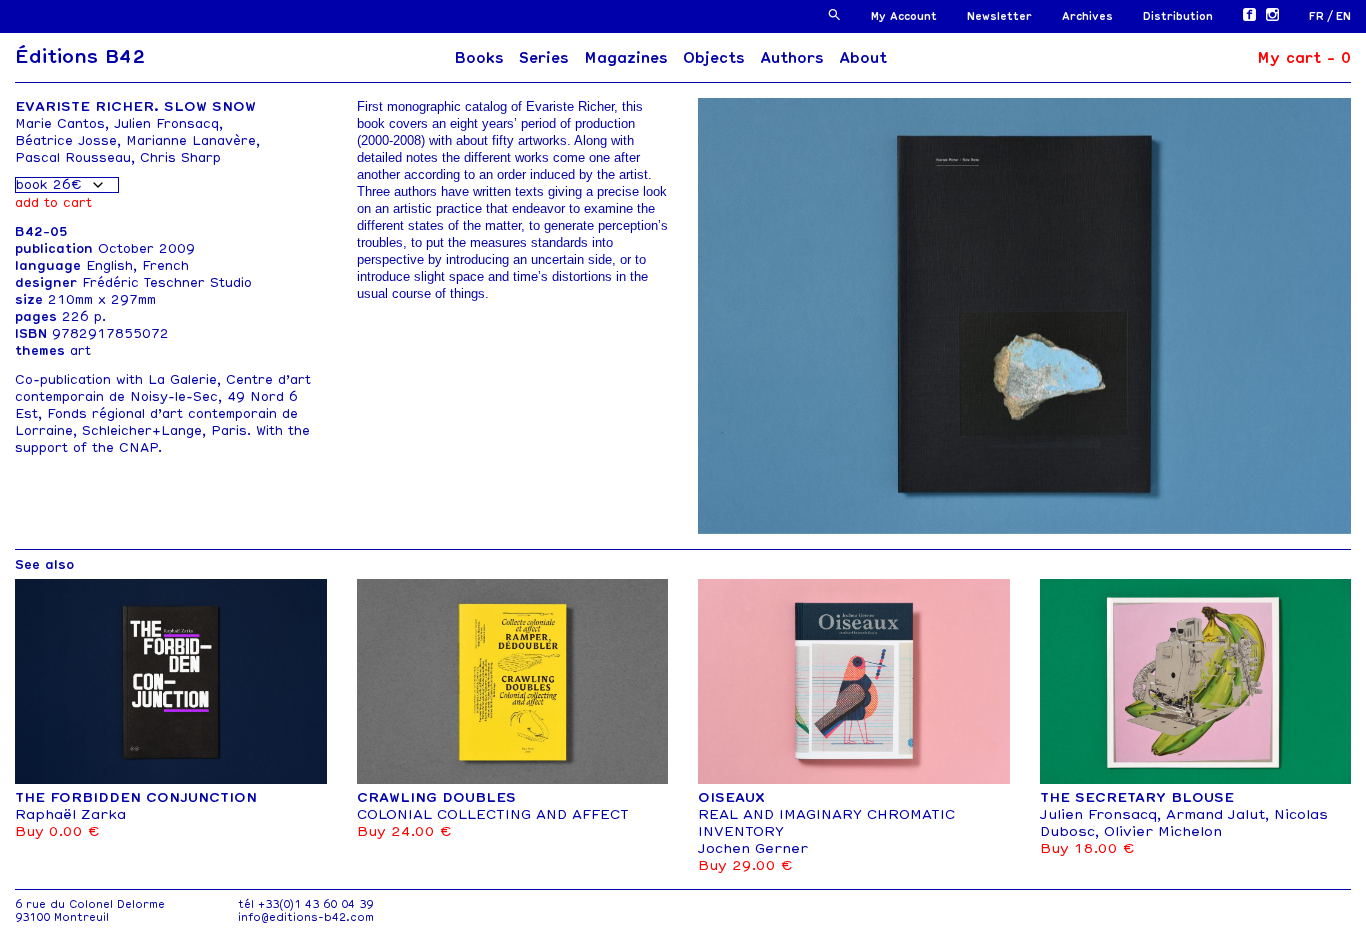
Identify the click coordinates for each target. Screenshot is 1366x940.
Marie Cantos (60, 123)
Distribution (1178, 16)
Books (479, 58)
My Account (904, 16)
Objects (714, 58)
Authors (792, 58)
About (863, 58)
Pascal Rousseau (73, 157)
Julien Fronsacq (166, 123)
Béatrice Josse (66, 140)
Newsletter (999, 16)
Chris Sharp (180, 157)
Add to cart (53, 202)
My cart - (1304, 58)
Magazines (626, 58)
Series (544, 58)
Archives (1087, 16)
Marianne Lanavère (191, 140)
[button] (834, 14)
